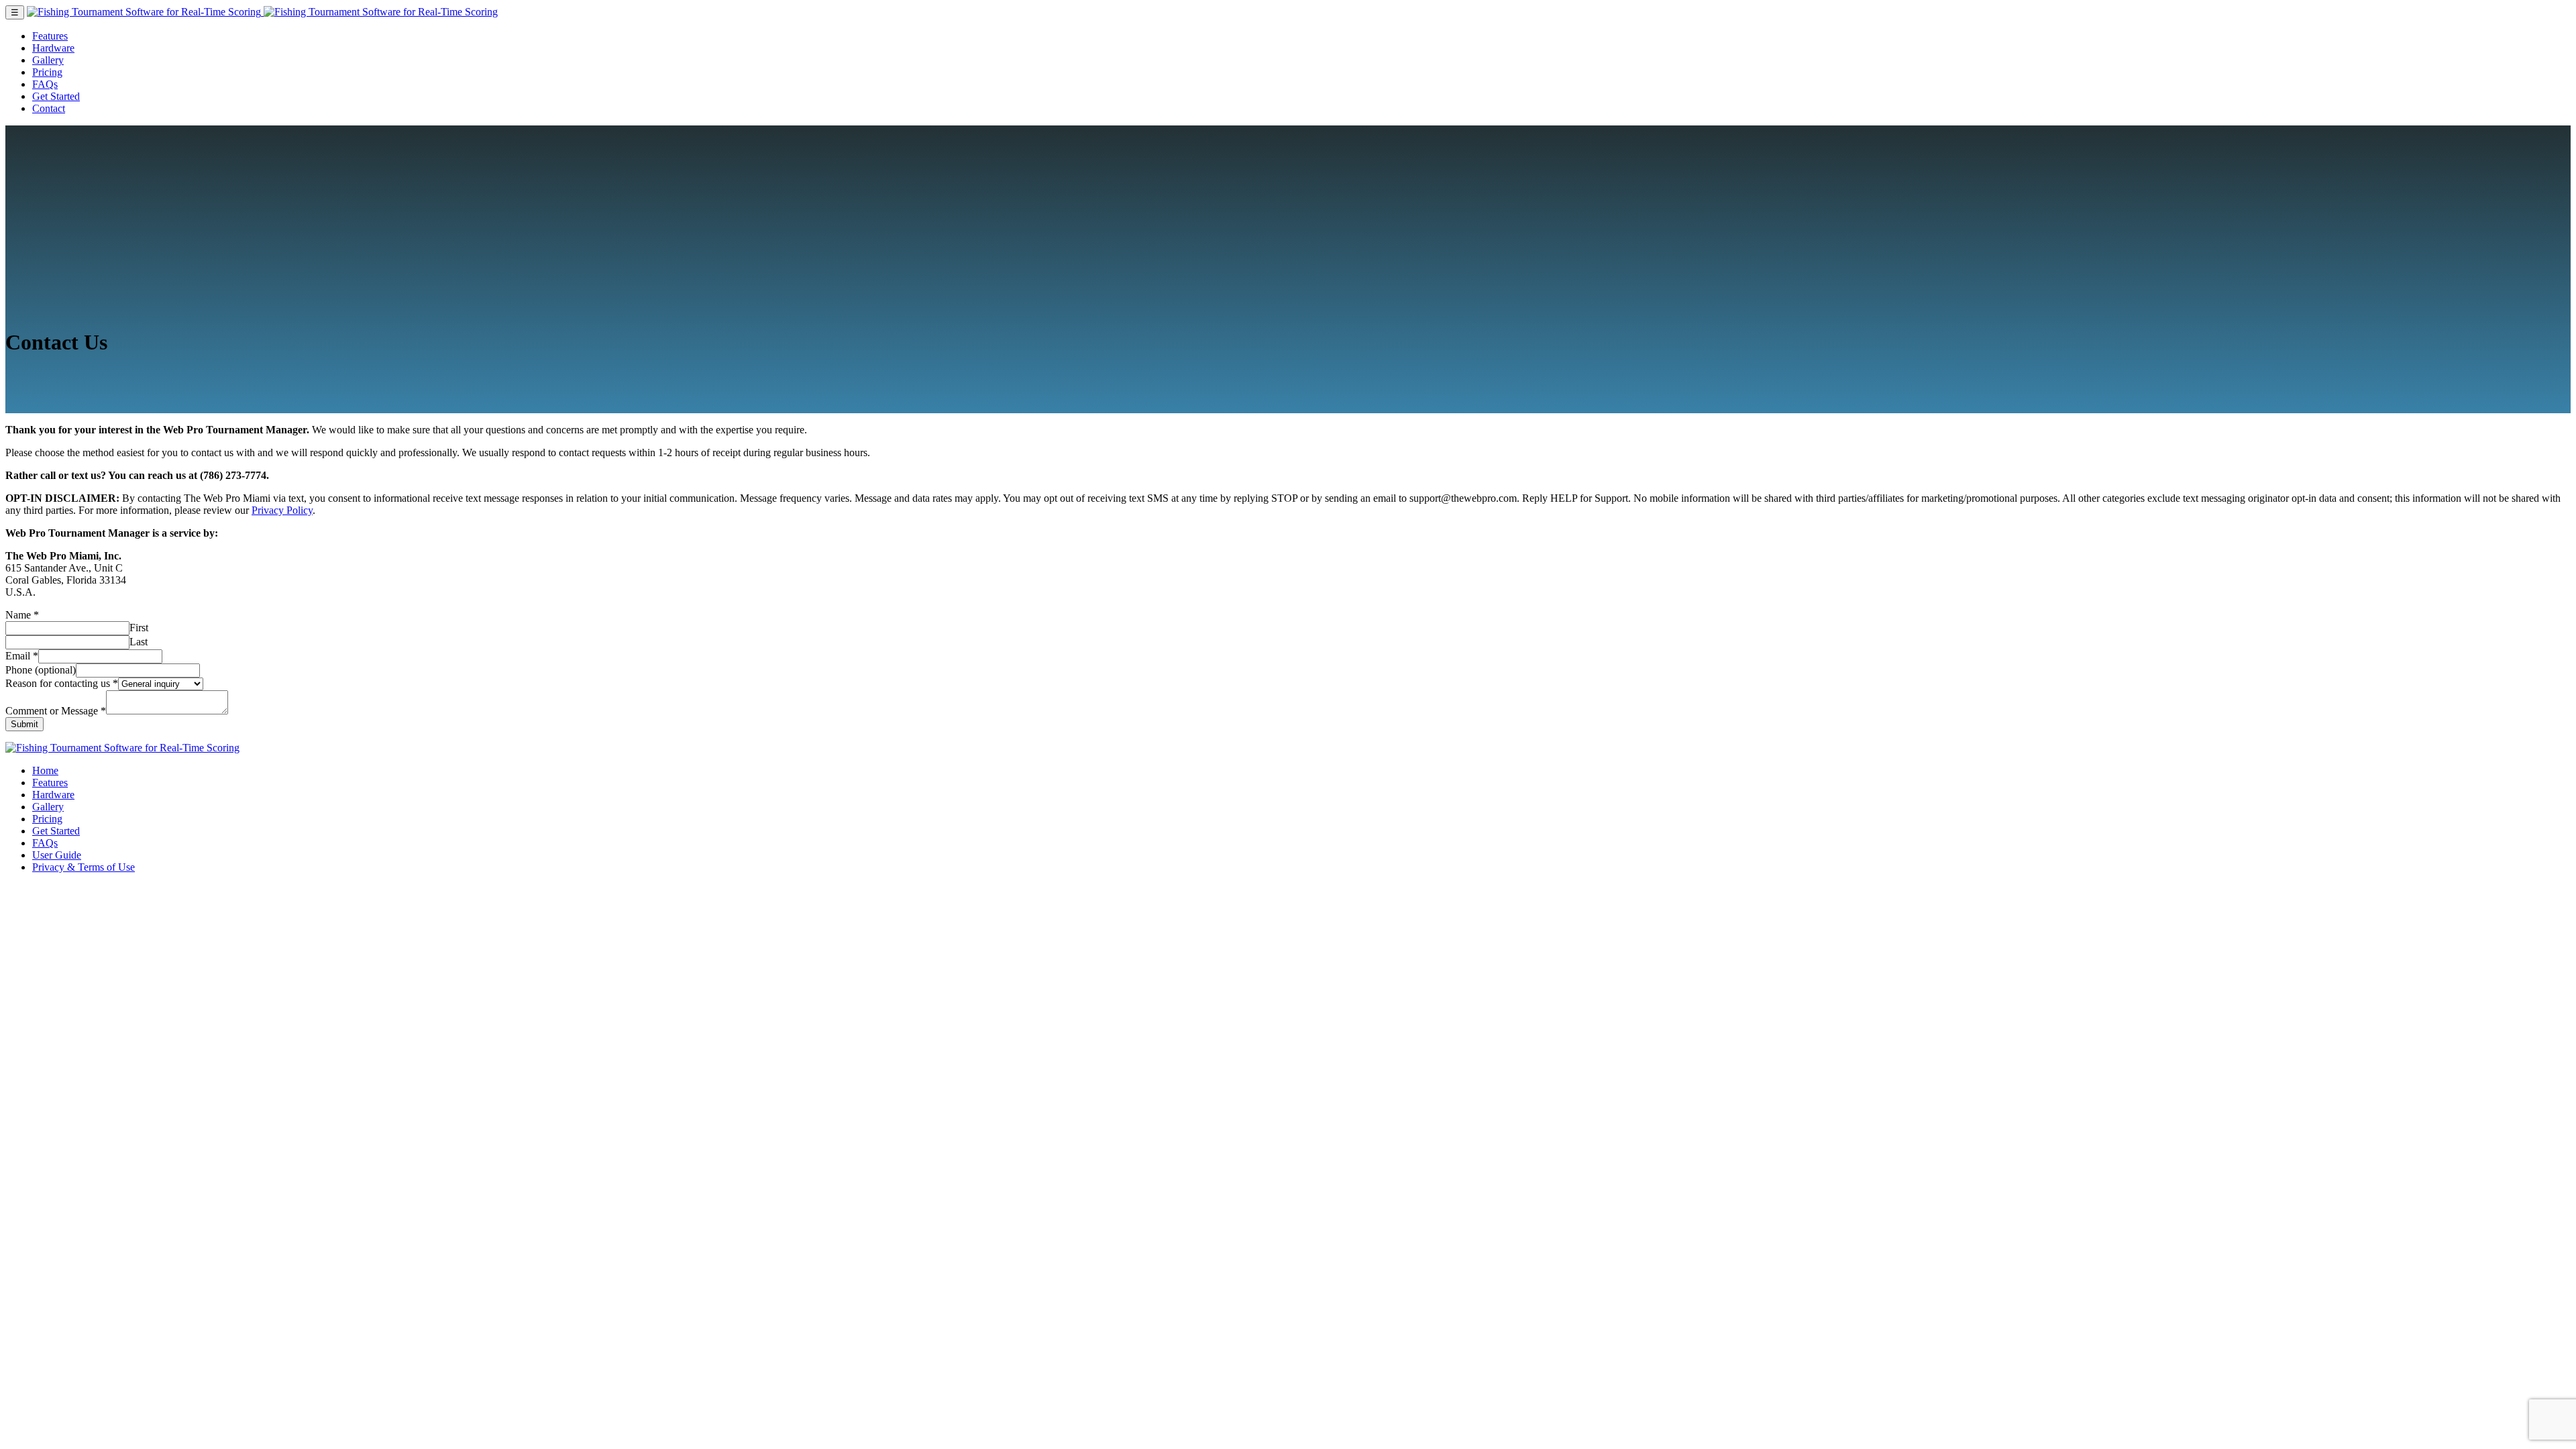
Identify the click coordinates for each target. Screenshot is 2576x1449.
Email (22, 656)
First (139, 628)
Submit (24, 724)
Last (139, 642)
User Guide (57, 855)
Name (22, 615)
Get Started (56, 96)
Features (50, 36)
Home (45, 770)
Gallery (48, 60)
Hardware (53, 48)
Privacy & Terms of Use (84, 867)
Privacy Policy (282, 510)
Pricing (47, 72)
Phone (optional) (41, 670)
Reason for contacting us (62, 683)
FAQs (45, 84)
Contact (49, 108)
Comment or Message (56, 711)
